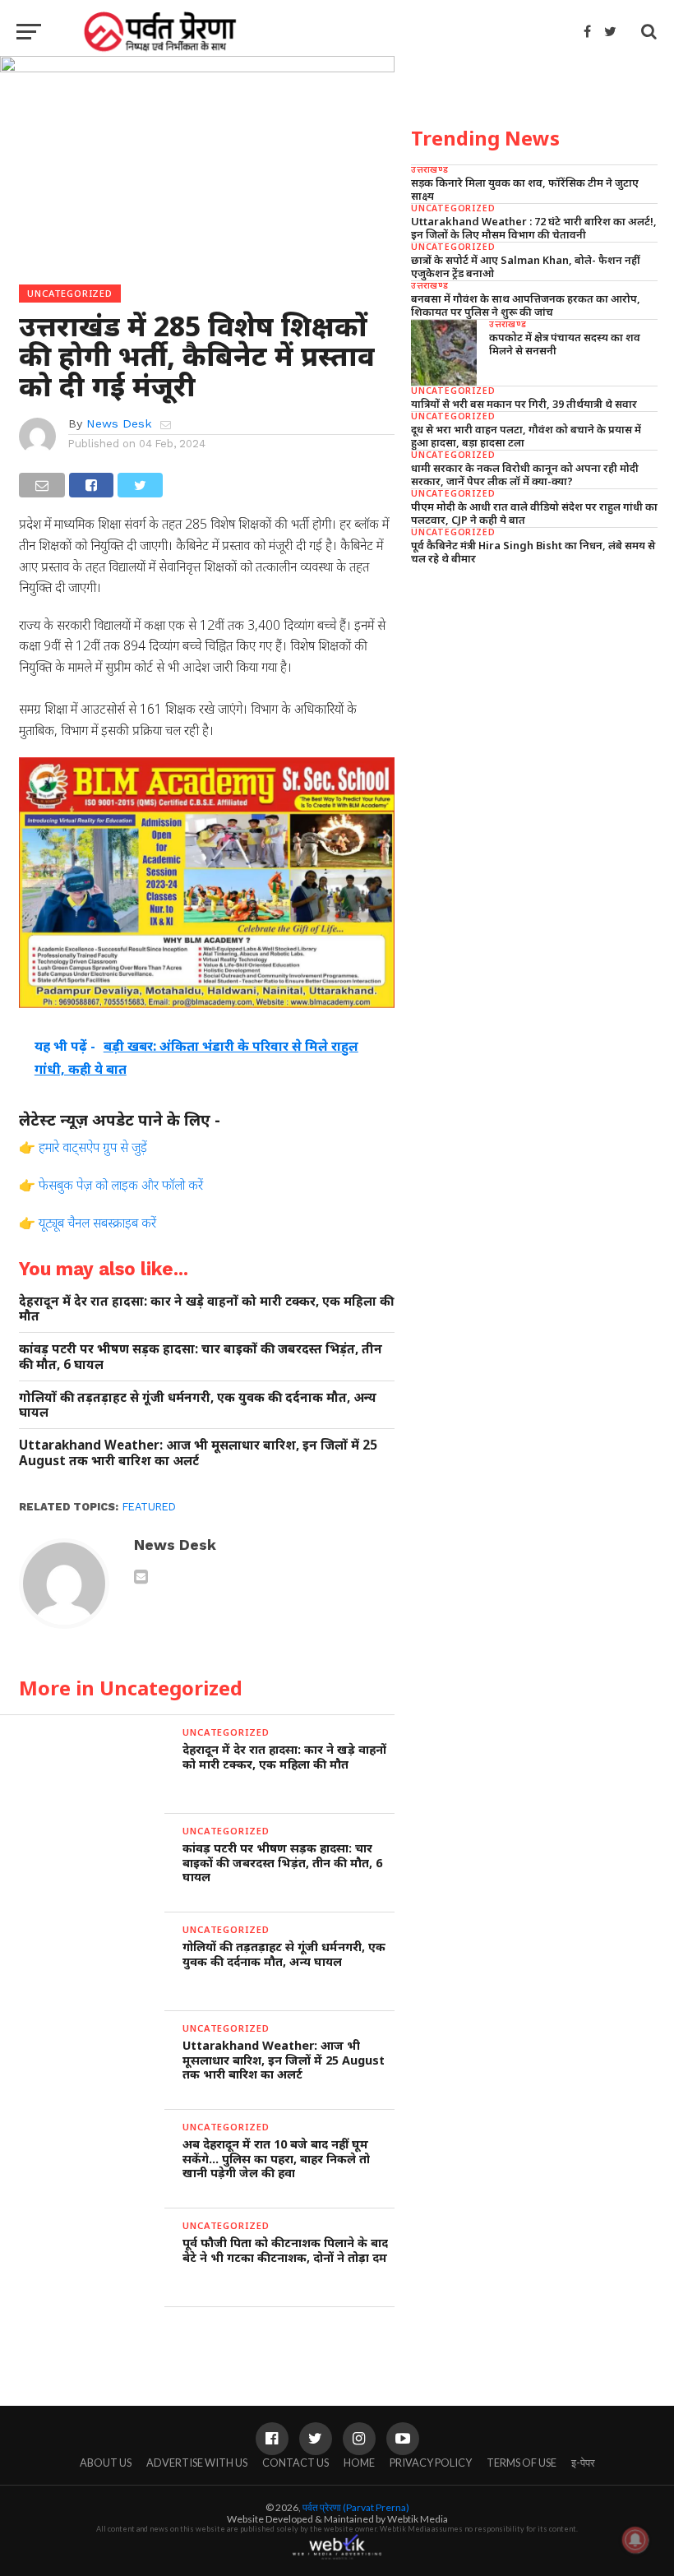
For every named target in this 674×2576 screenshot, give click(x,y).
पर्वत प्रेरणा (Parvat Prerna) (356, 2507)
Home (359, 2463)
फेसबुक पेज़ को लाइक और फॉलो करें (121, 1185)
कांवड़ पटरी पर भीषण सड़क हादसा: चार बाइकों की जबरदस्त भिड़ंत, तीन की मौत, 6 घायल (201, 1356)
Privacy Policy (431, 2463)
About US (106, 2463)
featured (149, 1507)
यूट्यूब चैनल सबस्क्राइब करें (97, 1223)
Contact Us (295, 2463)
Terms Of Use (522, 2463)
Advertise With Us (197, 2463)
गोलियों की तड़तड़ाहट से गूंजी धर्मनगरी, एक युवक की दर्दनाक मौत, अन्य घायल (198, 1405)
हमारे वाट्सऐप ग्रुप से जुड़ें (93, 1147)
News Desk (119, 423)
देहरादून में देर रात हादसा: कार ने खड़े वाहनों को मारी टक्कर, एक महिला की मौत (206, 1309)
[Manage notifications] (635, 2540)
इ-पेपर (583, 2463)
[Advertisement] (534, 692)
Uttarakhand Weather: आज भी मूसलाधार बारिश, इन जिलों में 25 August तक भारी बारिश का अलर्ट (198, 1452)
